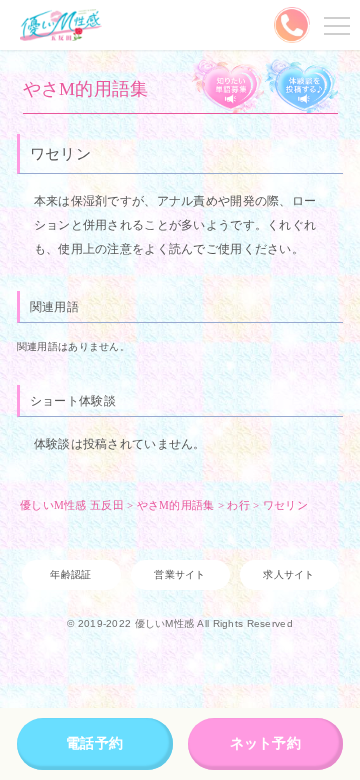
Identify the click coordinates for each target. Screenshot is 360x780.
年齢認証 (70, 574)
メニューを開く (334, 25)
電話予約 (94, 743)
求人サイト (288, 574)
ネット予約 (265, 743)
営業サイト (179, 574)
